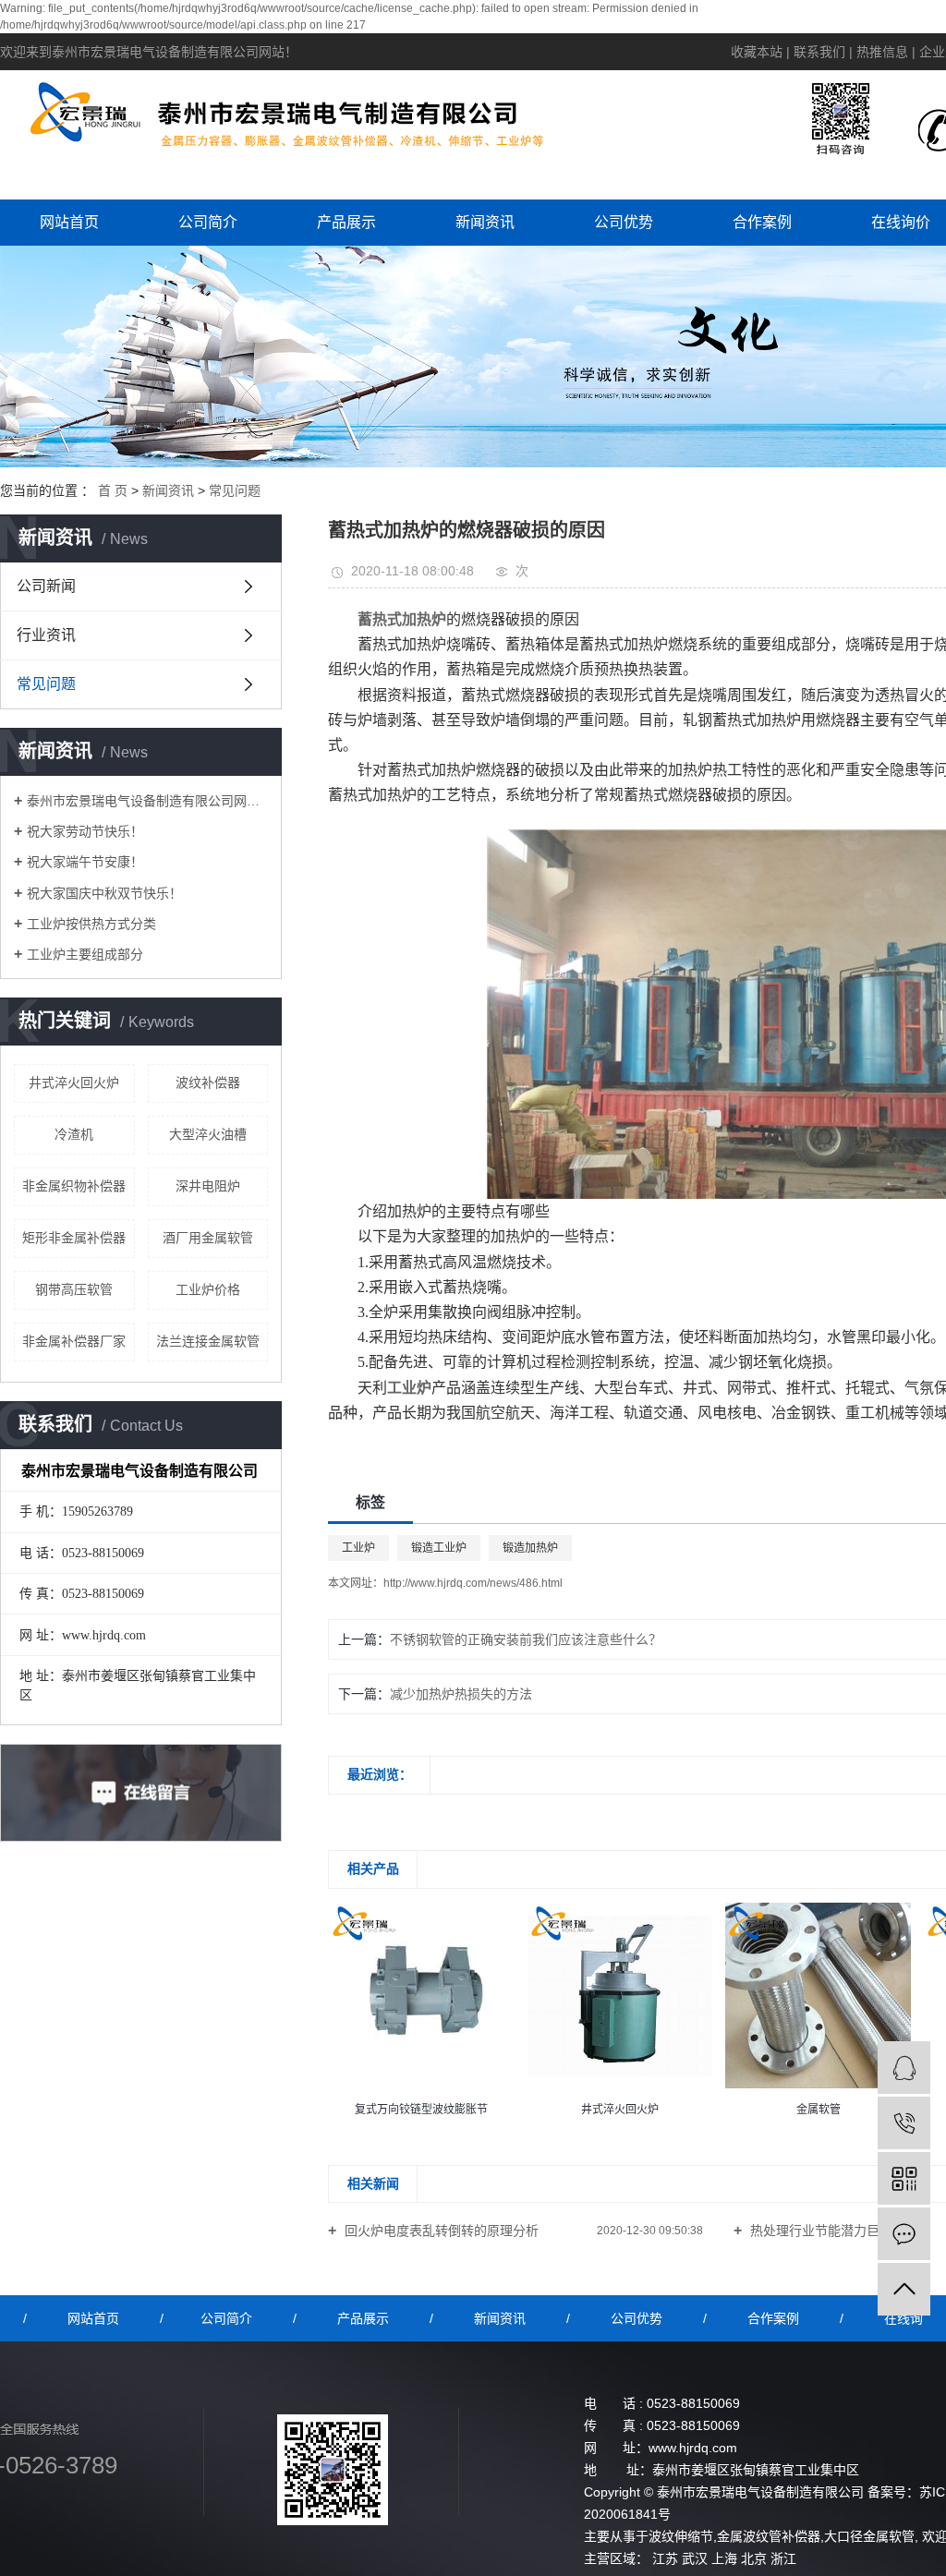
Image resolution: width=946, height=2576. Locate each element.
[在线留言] (904, 2234)
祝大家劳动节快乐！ (85, 831)
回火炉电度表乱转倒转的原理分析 (440, 2231)
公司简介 (208, 222)
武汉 (695, 2558)
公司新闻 (46, 586)
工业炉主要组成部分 (85, 954)
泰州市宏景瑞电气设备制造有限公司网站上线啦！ (147, 801)
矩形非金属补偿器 (74, 1238)
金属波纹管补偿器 (769, 2536)
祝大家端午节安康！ (85, 862)
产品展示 (346, 222)
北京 (754, 2558)
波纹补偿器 (208, 1082)
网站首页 (69, 222)
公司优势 (624, 222)
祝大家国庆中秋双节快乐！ (104, 893)
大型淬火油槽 (208, 1134)
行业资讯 (46, 635)
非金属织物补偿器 (74, 1186)
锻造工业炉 (439, 1548)
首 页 (113, 490)
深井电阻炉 (208, 1186)
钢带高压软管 (74, 1289)
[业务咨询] (904, 2068)
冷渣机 (74, 1134)
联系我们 (819, 52)
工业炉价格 (208, 1289)
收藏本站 (757, 52)
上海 (724, 2558)
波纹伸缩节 (681, 2536)
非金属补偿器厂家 (74, 1341)
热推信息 (882, 52)
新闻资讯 (485, 222)
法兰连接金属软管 (208, 1341)
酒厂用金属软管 (208, 1238)
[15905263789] (904, 2123)
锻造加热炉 (530, 1548)
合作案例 (762, 222)
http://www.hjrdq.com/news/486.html (473, 1583)
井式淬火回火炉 (74, 1082)
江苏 (665, 2558)
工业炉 (358, 1548)
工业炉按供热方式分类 (91, 924)
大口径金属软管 (869, 2536)
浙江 (783, 2558)
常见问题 (235, 490)
